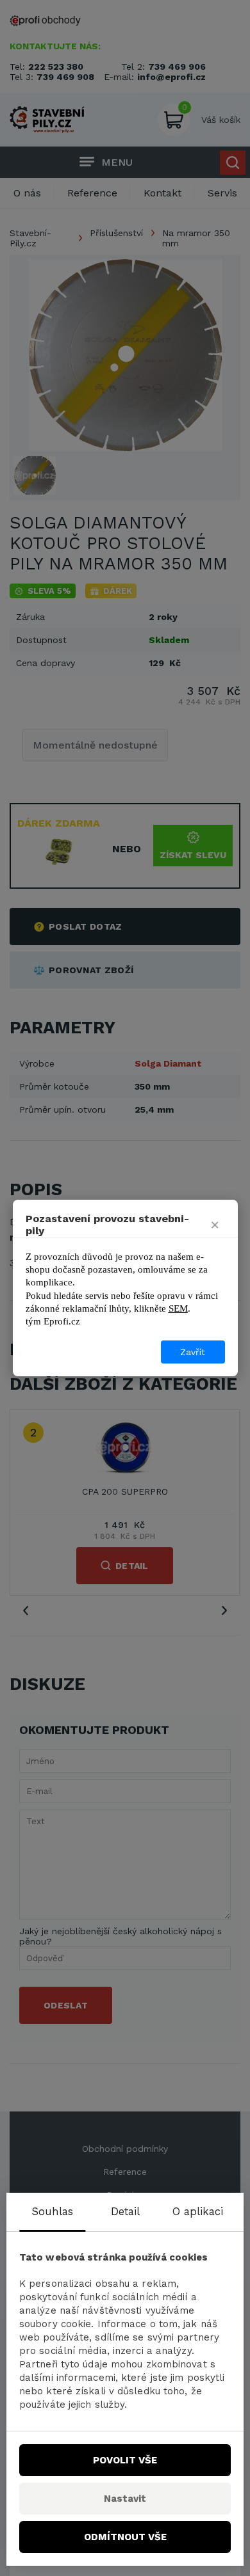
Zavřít (193, 1352)
